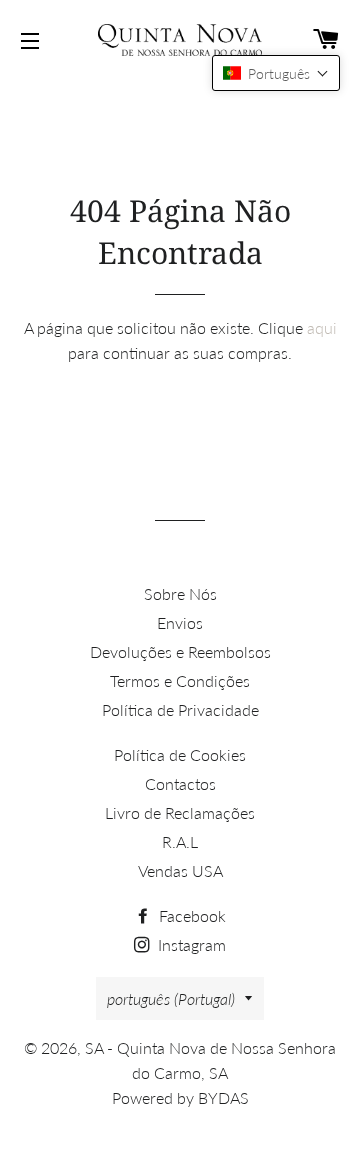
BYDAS (223, 1097)
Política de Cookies (180, 754)
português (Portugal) (171, 998)
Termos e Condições (180, 680)
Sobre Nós (180, 593)
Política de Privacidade (180, 709)
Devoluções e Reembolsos (180, 651)
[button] (276, 73)
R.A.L (180, 841)
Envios (180, 622)
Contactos (180, 783)
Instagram (190, 944)
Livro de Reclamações (180, 812)
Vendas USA (180, 870)
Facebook (190, 915)
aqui (322, 327)
